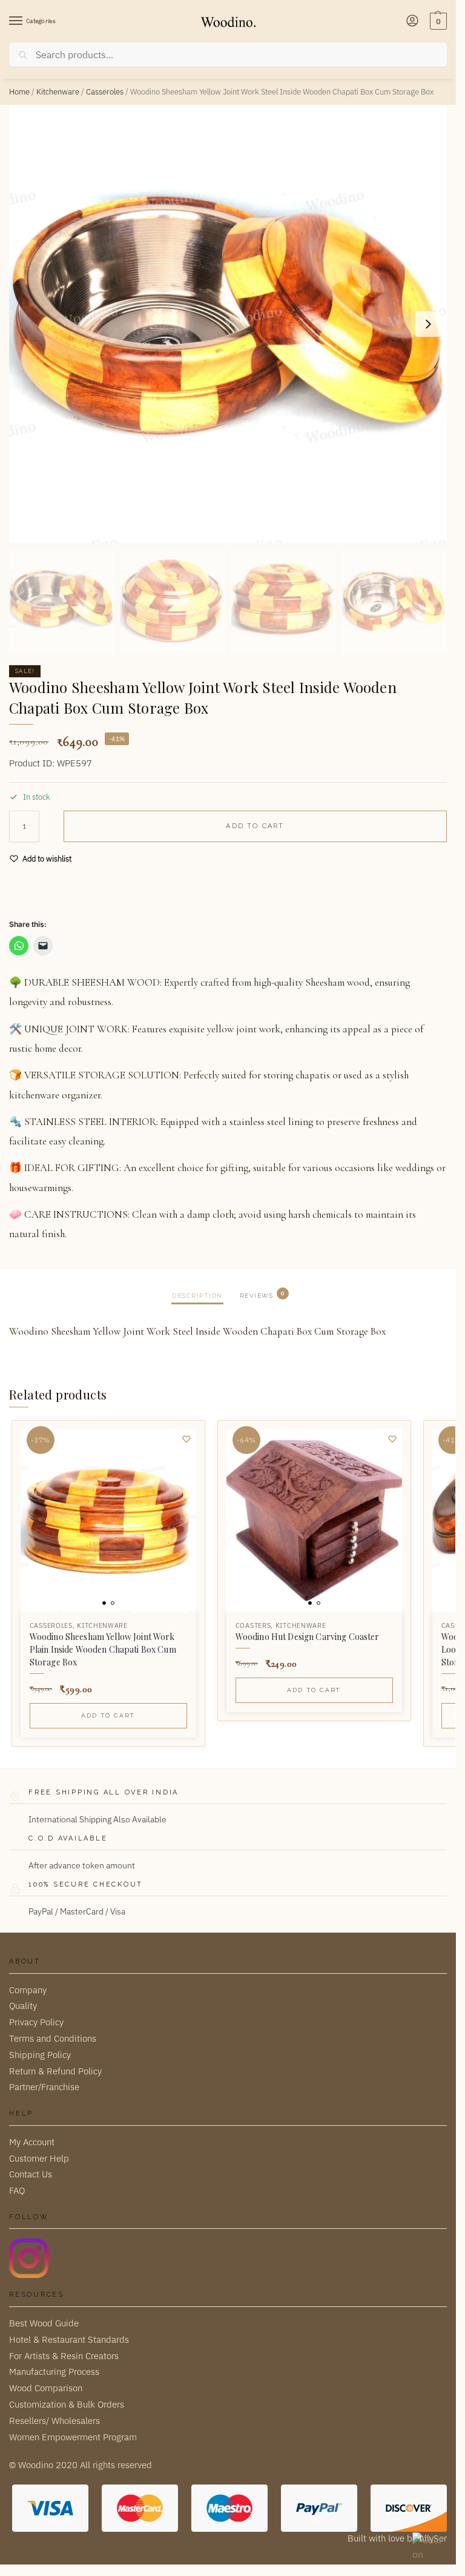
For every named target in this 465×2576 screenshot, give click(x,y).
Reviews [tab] (262, 1294)
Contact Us (31, 2174)
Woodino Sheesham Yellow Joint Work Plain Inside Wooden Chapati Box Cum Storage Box (103, 1649)
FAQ (17, 2190)
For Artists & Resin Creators (64, 2356)
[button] (437, 21)
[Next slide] (428, 324)
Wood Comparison (46, 2388)
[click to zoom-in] (228, 324)
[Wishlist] (186, 1439)
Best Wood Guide (44, 2323)
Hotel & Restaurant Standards (69, 2339)
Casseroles (105, 92)
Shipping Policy (40, 2055)
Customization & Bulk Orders (67, 2404)
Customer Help (39, 2158)
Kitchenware (58, 92)
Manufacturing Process (54, 2372)
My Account (32, 2142)
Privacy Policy (36, 2022)
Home (19, 92)
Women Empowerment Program (73, 2437)
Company (28, 1990)
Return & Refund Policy (55, 2071)
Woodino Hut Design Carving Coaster (308, 1637)
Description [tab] (197, 1296)
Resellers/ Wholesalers (54, 2421)
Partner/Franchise (44, 2087)
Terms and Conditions (53, 2038)
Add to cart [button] (108, 1715)
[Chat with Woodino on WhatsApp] (428, 2548)
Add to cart (255, 826)
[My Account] (412, 22)
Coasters (253, 1625)
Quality (23, 2006)
